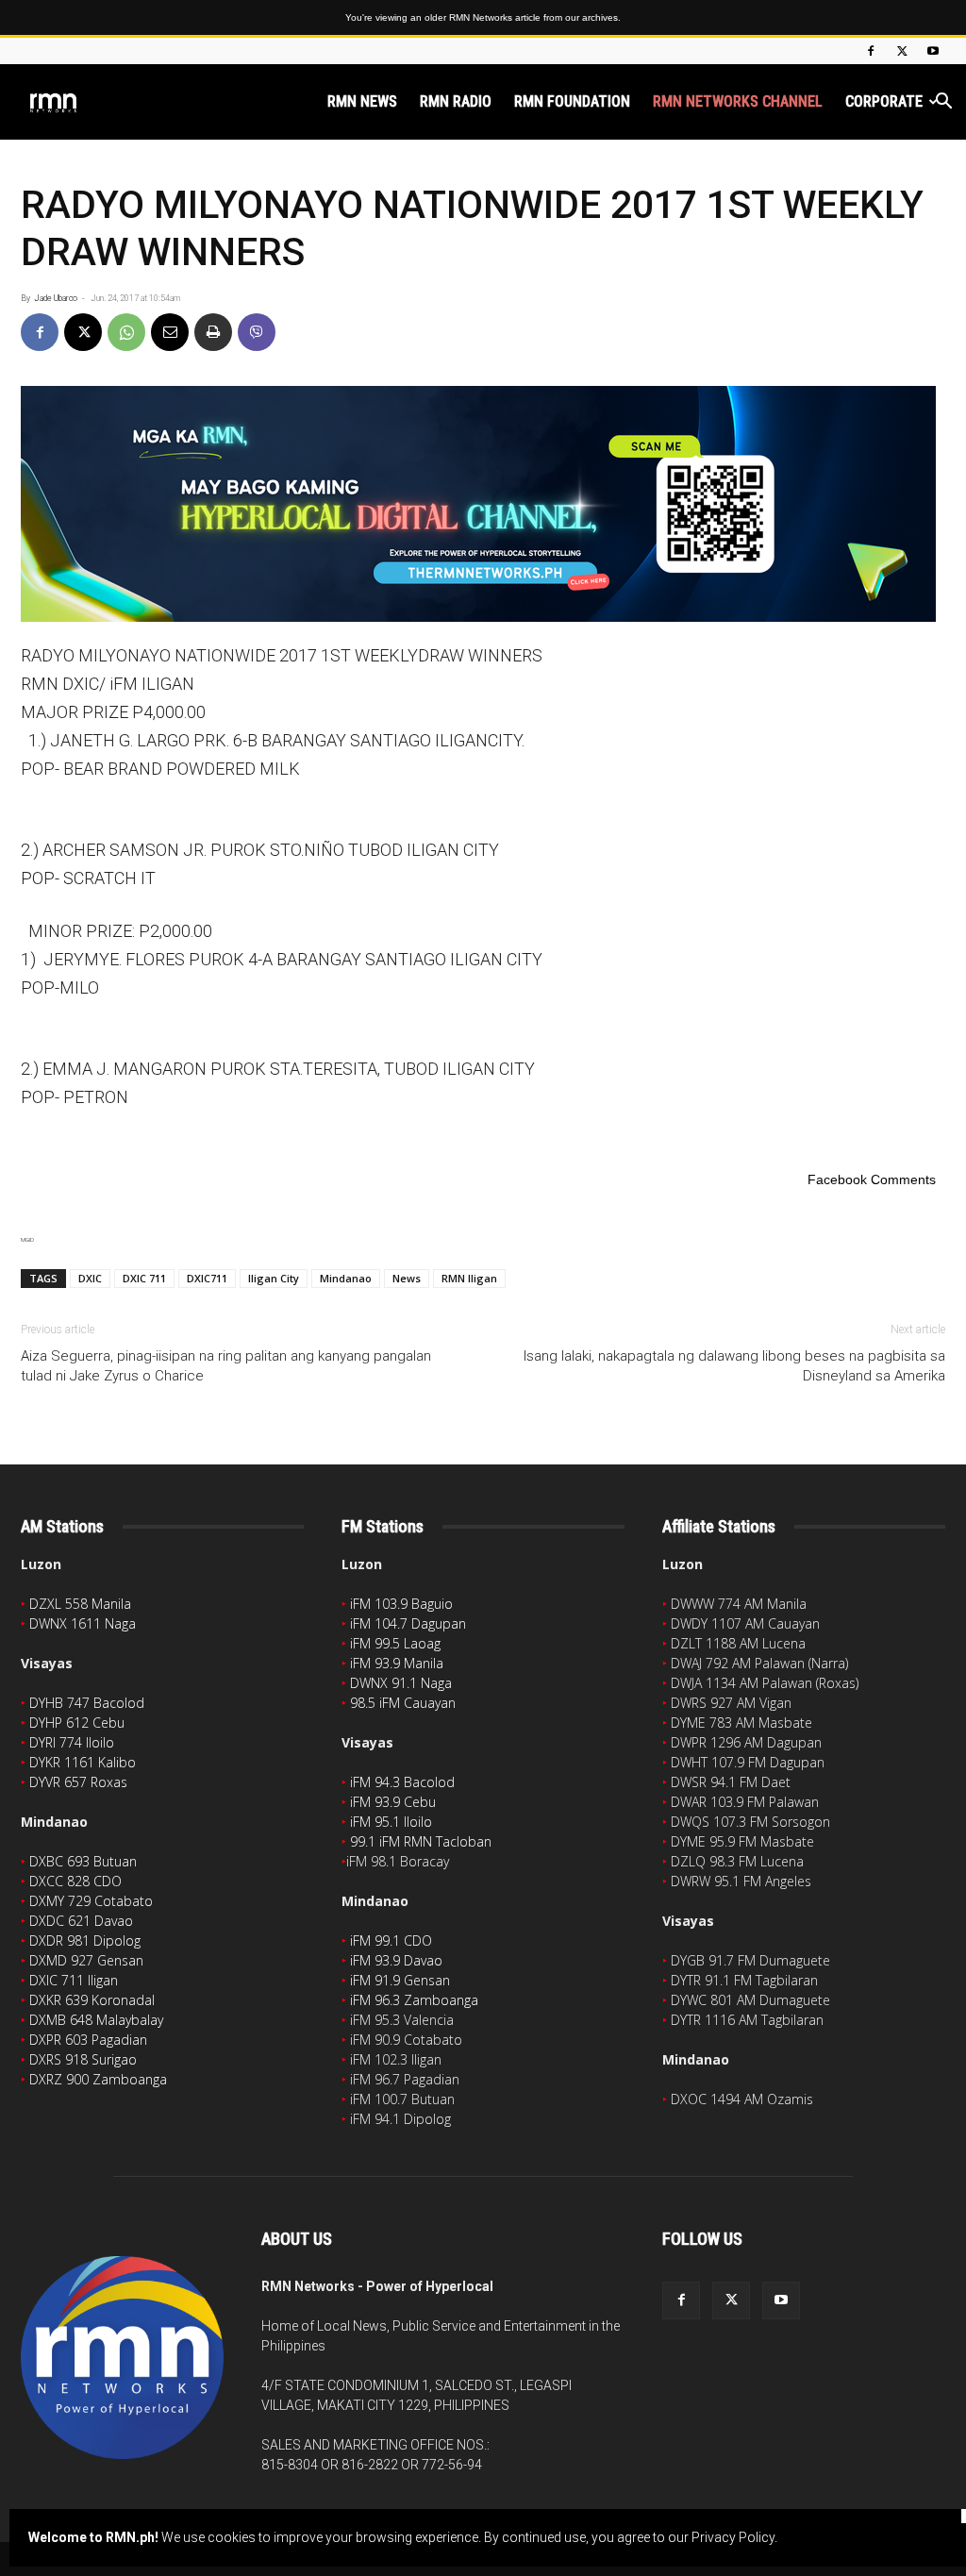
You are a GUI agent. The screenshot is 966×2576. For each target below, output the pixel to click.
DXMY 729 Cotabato (91, 1901)
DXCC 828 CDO (75, 1881)
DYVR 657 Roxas (78, 1782)
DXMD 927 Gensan (86, 1960)
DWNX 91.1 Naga (401, 1683)
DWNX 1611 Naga (83, 1623)
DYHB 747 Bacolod (87, 1703)
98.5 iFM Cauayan (403, 1703)
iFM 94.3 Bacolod (402, 1782)
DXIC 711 (144, 1278)
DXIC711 (207, 1278)
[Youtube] (933, 51)
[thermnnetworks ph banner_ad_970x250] (483, 504)
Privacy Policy (733, 2537)
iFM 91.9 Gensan (400, 1980)
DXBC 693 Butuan (83, 1861)
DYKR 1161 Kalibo (83, 1762)
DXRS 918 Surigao (83, 2059)
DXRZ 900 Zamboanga (98, 2079)
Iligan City (274, 1278)
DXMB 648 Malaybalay (96, 2020)
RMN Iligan (469, 1278)
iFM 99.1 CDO (391, 1940)
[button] (943, 103)
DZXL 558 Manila (80, 1604)
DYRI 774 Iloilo (72, 1742)
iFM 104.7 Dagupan (408, 1623)
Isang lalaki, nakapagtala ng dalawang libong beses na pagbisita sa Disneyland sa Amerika (734, 1366)
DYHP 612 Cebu (77, 1723)
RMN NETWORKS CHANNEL (738, 101)
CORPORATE (884, 101)
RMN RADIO (456, 101)
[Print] (213, 332)
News (407, 1278)
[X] (902, 51)
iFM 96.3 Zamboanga (414, 2000)
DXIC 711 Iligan (74, 1980)
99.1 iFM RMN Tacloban (421, 1841)
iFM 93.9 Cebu (393, 1802)
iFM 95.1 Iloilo (391, 1822)
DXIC (90, 1278)
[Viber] (257, 332)
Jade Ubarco (56, 298)
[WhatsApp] (126, 332)
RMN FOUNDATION (572, 101)
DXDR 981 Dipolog (85, 1940)
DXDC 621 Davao (81, 1921)
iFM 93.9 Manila (397, 1663)
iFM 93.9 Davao (396, 1960)
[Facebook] (871, 51)
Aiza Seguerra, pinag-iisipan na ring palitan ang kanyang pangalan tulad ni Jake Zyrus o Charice (226, 1366)
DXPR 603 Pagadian (88, 2040)
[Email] (170, 332)
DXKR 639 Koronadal (92, 2000)
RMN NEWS (362, 101)
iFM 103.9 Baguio (401, 1604)
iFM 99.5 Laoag (395, 1643)
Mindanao (346, 1278)
